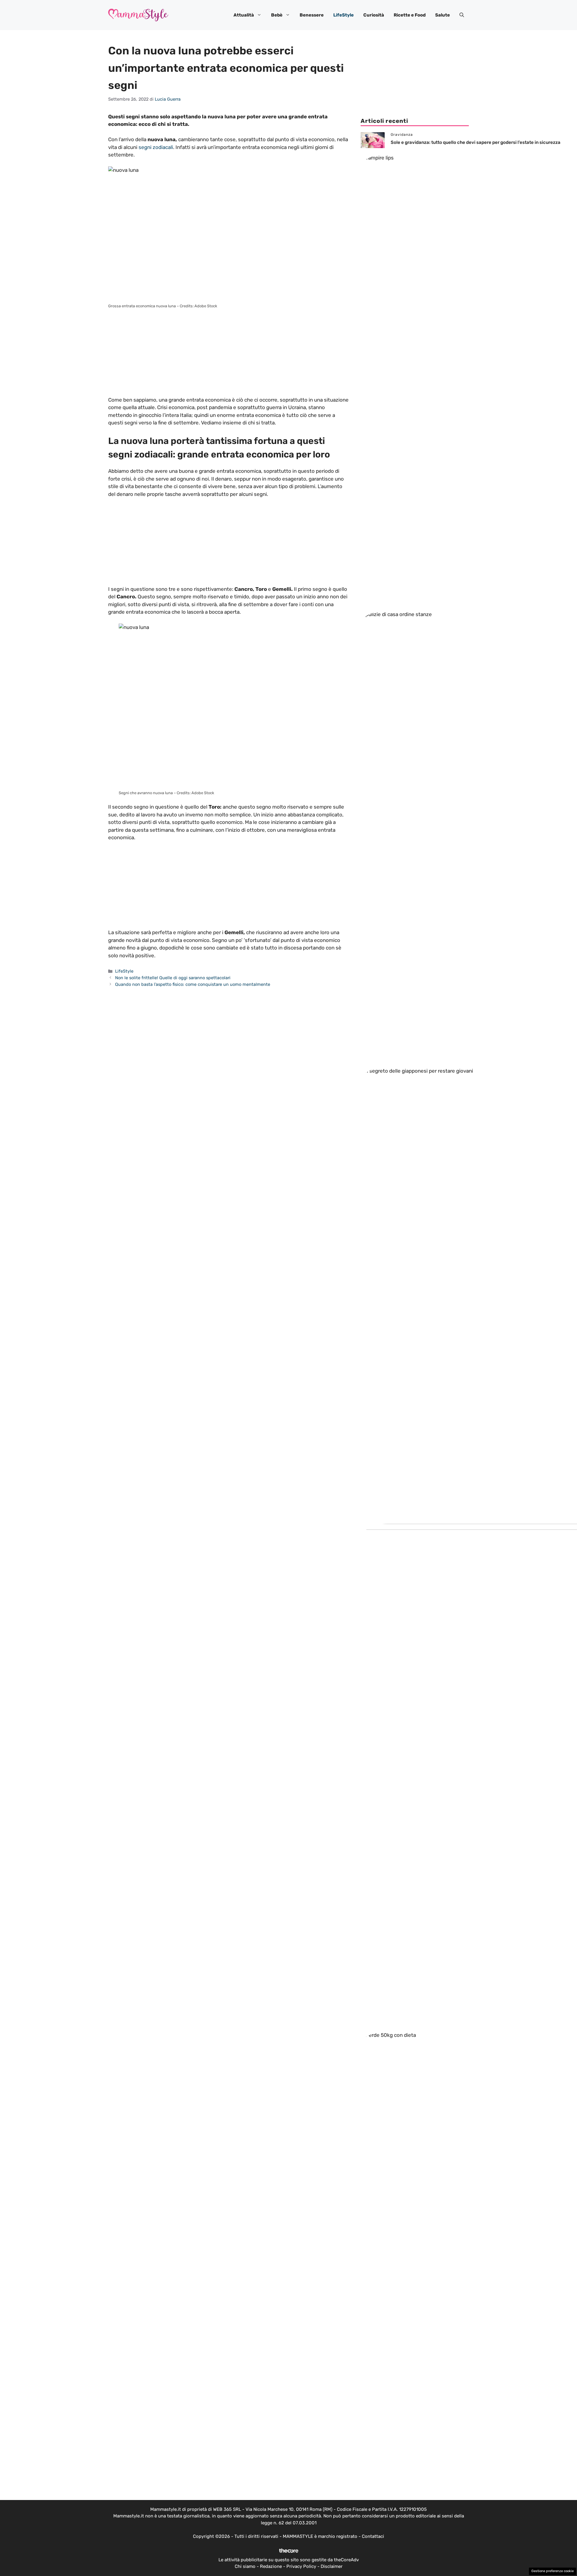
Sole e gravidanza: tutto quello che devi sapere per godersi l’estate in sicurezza (476, 142)
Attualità (244, 15)
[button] (462, 15)
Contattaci (373, 2536)
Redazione (271, 2566)
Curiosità (374, 15)
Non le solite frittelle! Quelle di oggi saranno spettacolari (173, 978)
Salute (443, 15)
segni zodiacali (156, 147)
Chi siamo (245, 2566)
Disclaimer (332, 2566)
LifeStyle (343, 15)
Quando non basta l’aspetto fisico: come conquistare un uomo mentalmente (193, 984)
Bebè (277, 15)
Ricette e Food (410, 15)
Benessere (312, 15)
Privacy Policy (301, 2566)
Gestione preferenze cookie (553, 2571)
